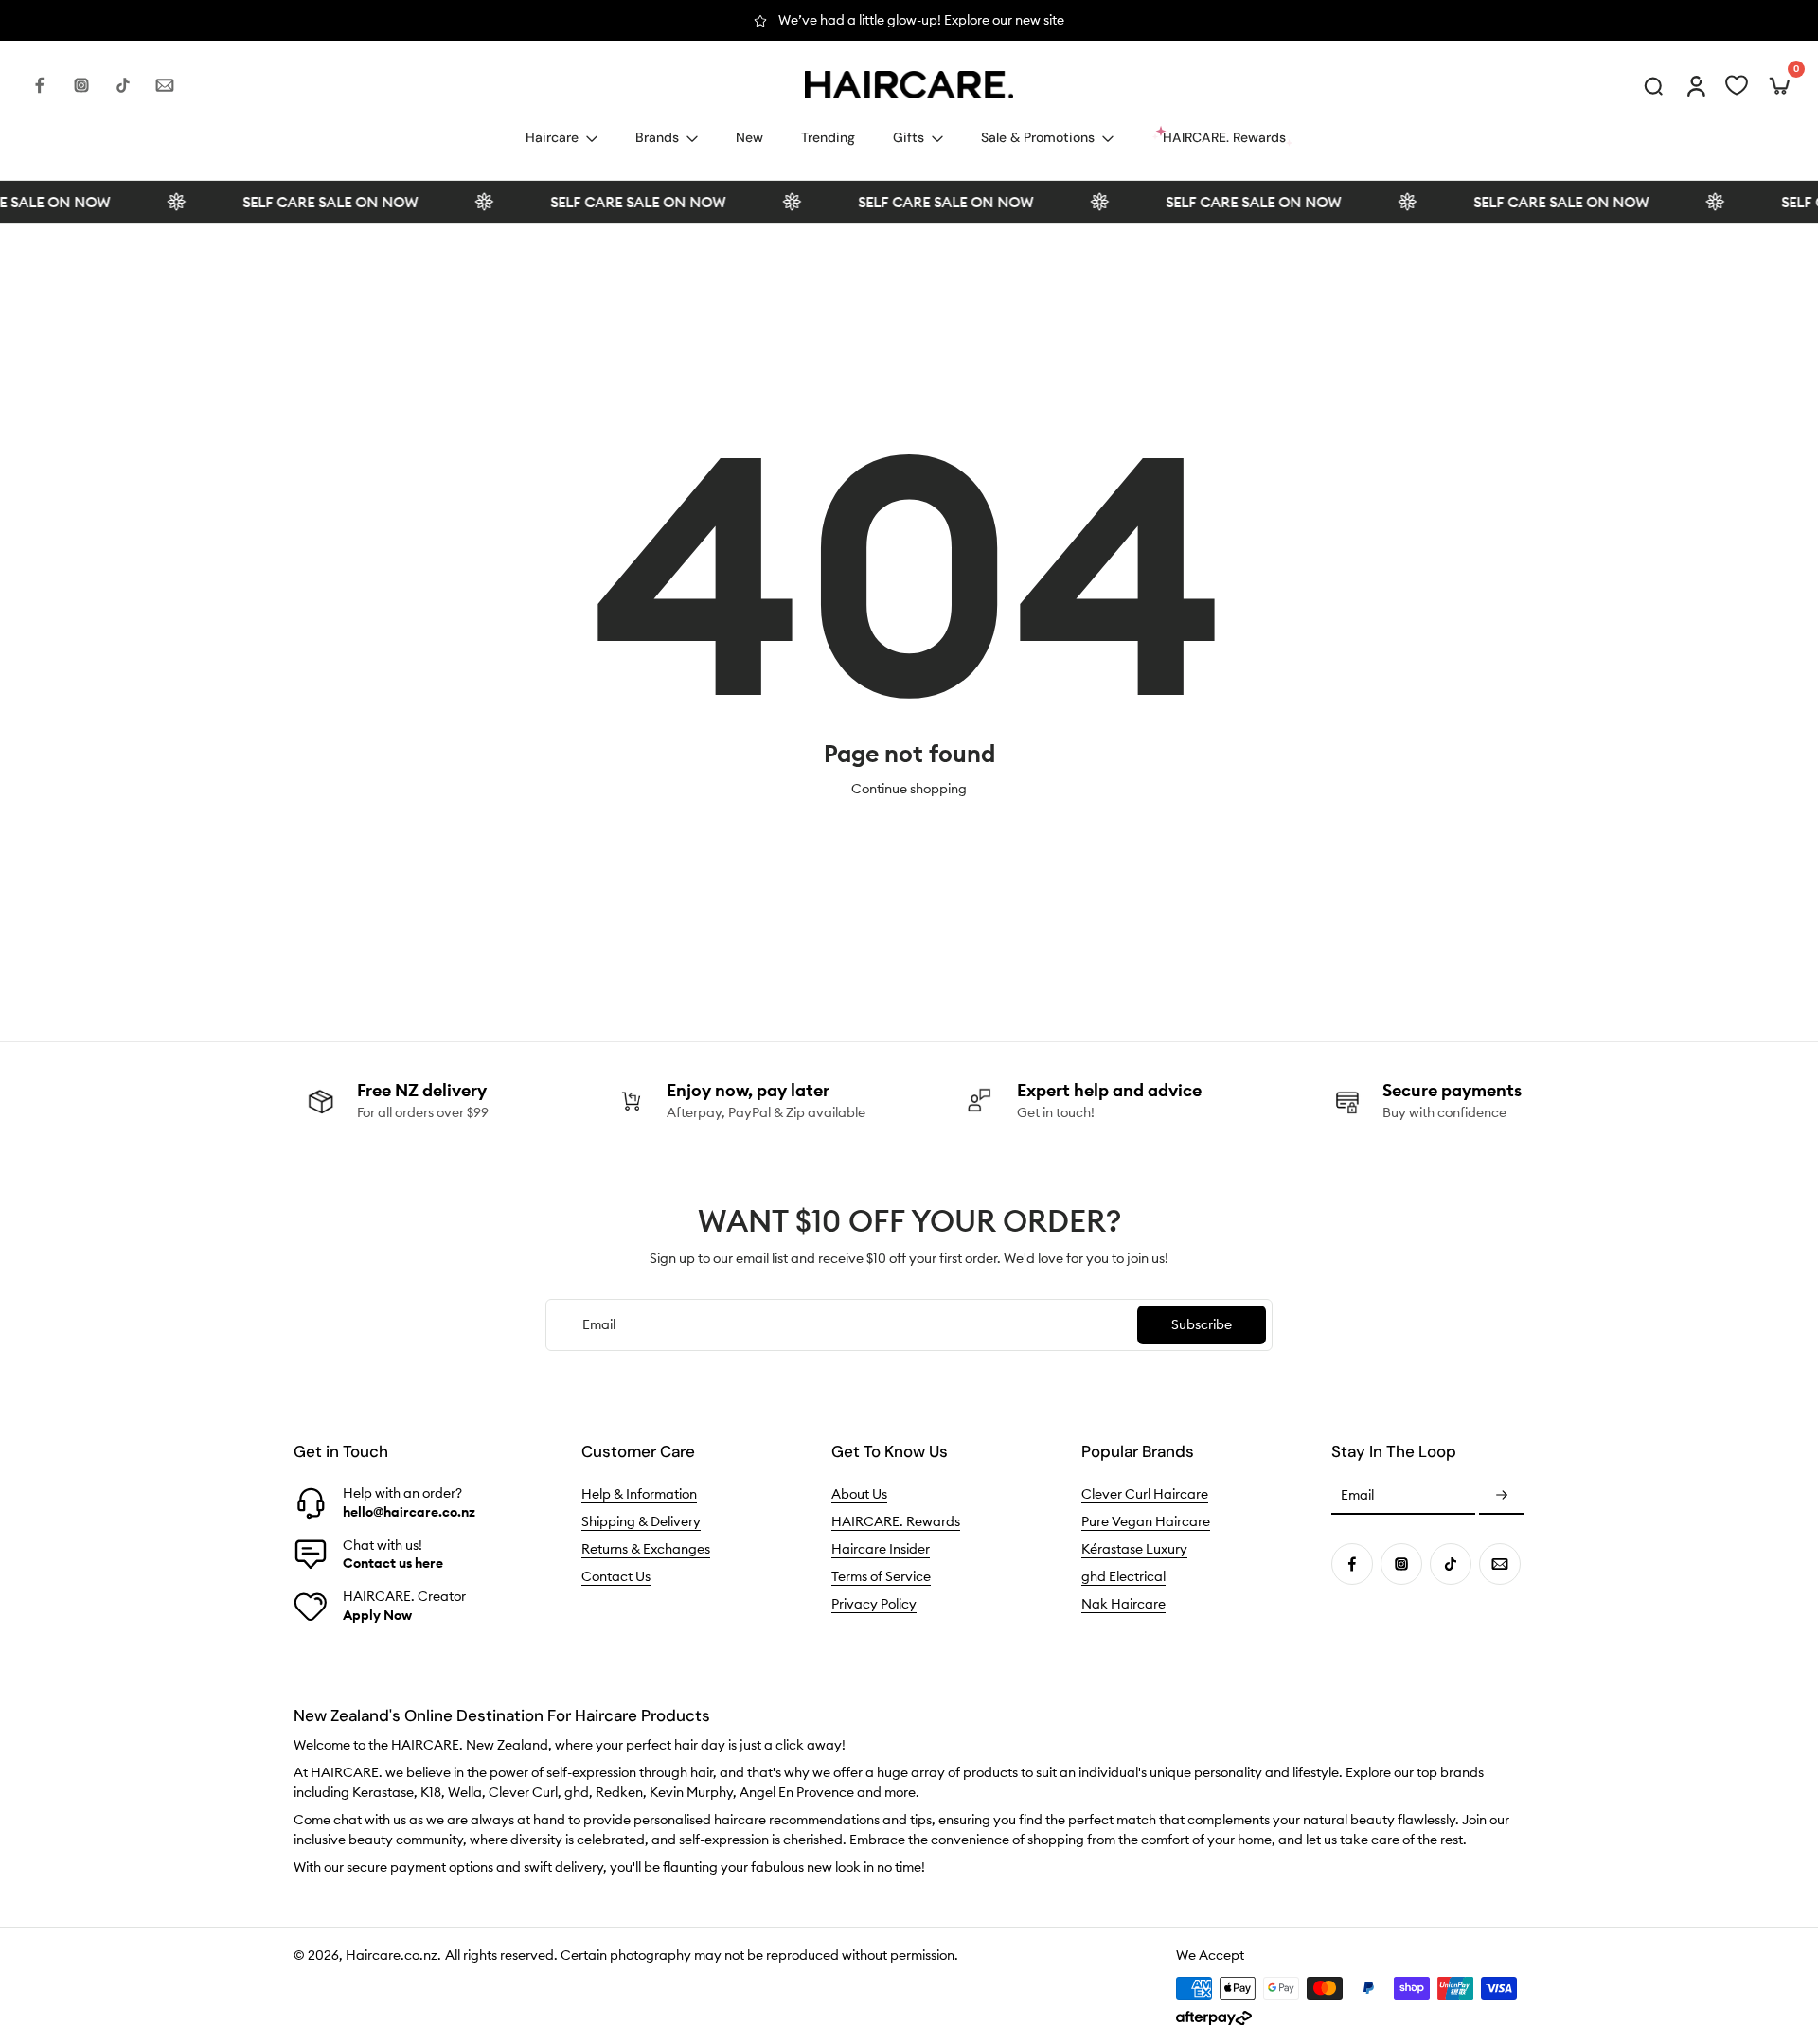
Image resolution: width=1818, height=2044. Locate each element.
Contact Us (616, 1576)
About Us (859, 1494)
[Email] (165, 85)
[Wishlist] (1737, 85)
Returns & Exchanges (646, 1549)
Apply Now (377, 1615)
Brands (657, 137)
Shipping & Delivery (641, 1521)
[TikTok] (123, 85)
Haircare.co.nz (392, 1955)
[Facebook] (40, 85)
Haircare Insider (881, 1549)
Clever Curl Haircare (1145, 1494)
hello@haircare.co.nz (409, 1512)
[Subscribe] (1502, 1496)
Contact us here (393, 1563)
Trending (828, 137)
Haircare (552, 137)
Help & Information (639, 1494)
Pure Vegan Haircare (1146, 1521)
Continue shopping (909, 789)
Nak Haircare (1123, 1604)
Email (1357, 1496)
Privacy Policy (874, 1604)
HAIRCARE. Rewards (896, 1521)
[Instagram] (81, 85)
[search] (1653, 85)
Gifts (909, 137)
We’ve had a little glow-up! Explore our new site (685, 20)
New (749, 137)
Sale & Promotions (1038, 137)
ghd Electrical (1123, 1576)
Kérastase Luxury (1134, 1549)
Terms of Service (881, 1576)
